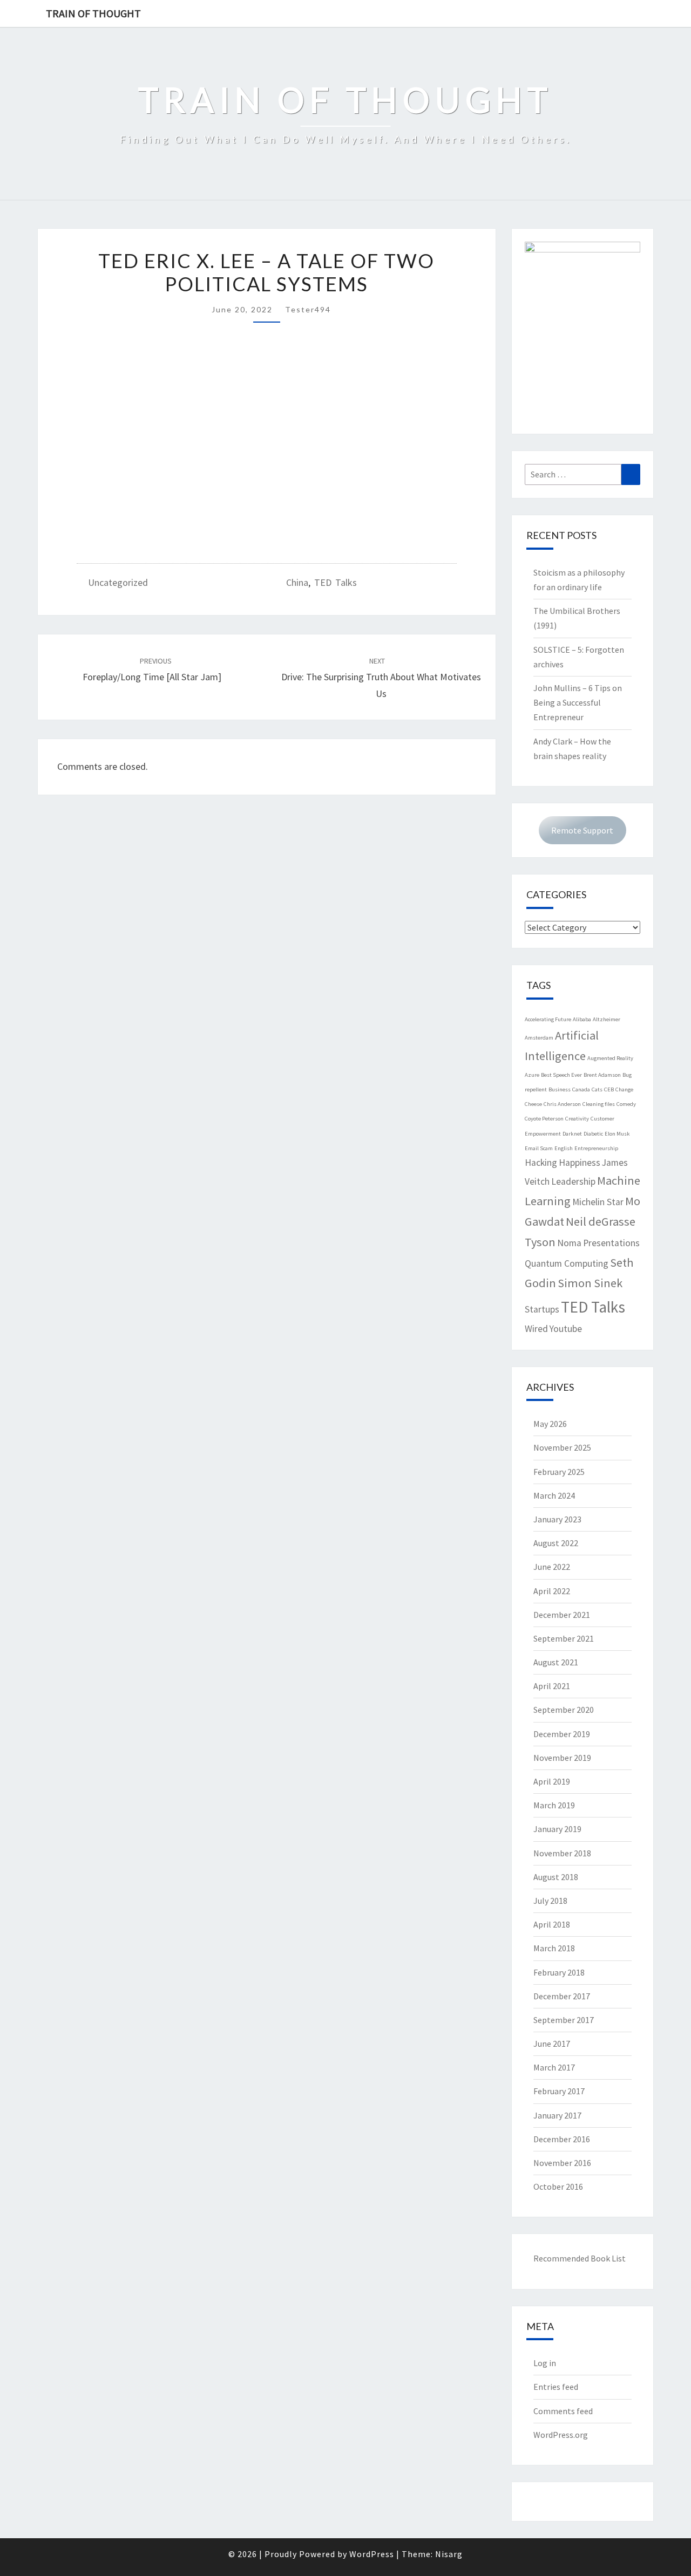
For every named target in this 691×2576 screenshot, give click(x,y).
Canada (581, 1089)
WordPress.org (561, 2435)
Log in (545, 2363)
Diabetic (593, 1134)
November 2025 (562, 1447)
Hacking (541, 1163)
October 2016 (558, 2186)
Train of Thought (93, 13)
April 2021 (552, 1686)
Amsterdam (539, 1038)
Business (560, 1089)
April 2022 (552, 1591)
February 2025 (559, 1472)
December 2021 (562, 1615)
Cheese (533, 1104)
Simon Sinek (590, 1283)
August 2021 (556, 1662)
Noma (569, 1243)
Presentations (611, 1243)
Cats (597, 1089)
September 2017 (564, 2020)
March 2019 (554, 1805)
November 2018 (562, 1853)
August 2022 (556, 1543)
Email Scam (539, 1148)
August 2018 (556, 1877)
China (297, 582)
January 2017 (557, 2115)
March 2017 (554, 2067)
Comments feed (563, 2411)
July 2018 (550, 1901)
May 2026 (550, 1424)
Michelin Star (598, 1202)
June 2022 (552, 1567)
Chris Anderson (562, 1104)
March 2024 (554, 1495)
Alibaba (582, 1019)
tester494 (308, 309)
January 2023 (557, 1519)
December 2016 (562, 2139)
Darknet (572, 1134)
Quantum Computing (567, 1263)
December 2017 (562, 1996)
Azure (532, 1075)
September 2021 (564, 1638)
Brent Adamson (602, 1075)
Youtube (566, 1329)
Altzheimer (607, 1019)
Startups (542, 1309)
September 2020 (564, 1710)
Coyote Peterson (544, 1119)
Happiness (580, 1163)
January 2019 (557, 1829)
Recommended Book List (580, 2258)
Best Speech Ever (561, 1075)
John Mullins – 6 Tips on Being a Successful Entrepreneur (578, 702)
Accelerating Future (548, 1019)
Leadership (573, 1181)
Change (624, 1089)
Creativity (577, 1119)
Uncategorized (118, 582)
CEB (609, 1089)
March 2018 (554, 1948)
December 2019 (562, 1734)
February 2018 (559, 1972)
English (564, 1148)
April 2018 (552, 1924)
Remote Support (582, 830)
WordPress (372, 2554)
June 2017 (552, 2044)
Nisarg (449, 2554)
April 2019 (552, 1781)
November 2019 (562, 1758)
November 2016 (562, 2163)
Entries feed (556, 2387)
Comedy (626, 1104)
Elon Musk (617, 1134)
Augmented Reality (610, 1058)
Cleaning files (599, 1104)
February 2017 (559, 2091)
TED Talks (336, 582)
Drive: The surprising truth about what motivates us (381, 678)
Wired (536, 1329)
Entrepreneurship (596, 1148)
